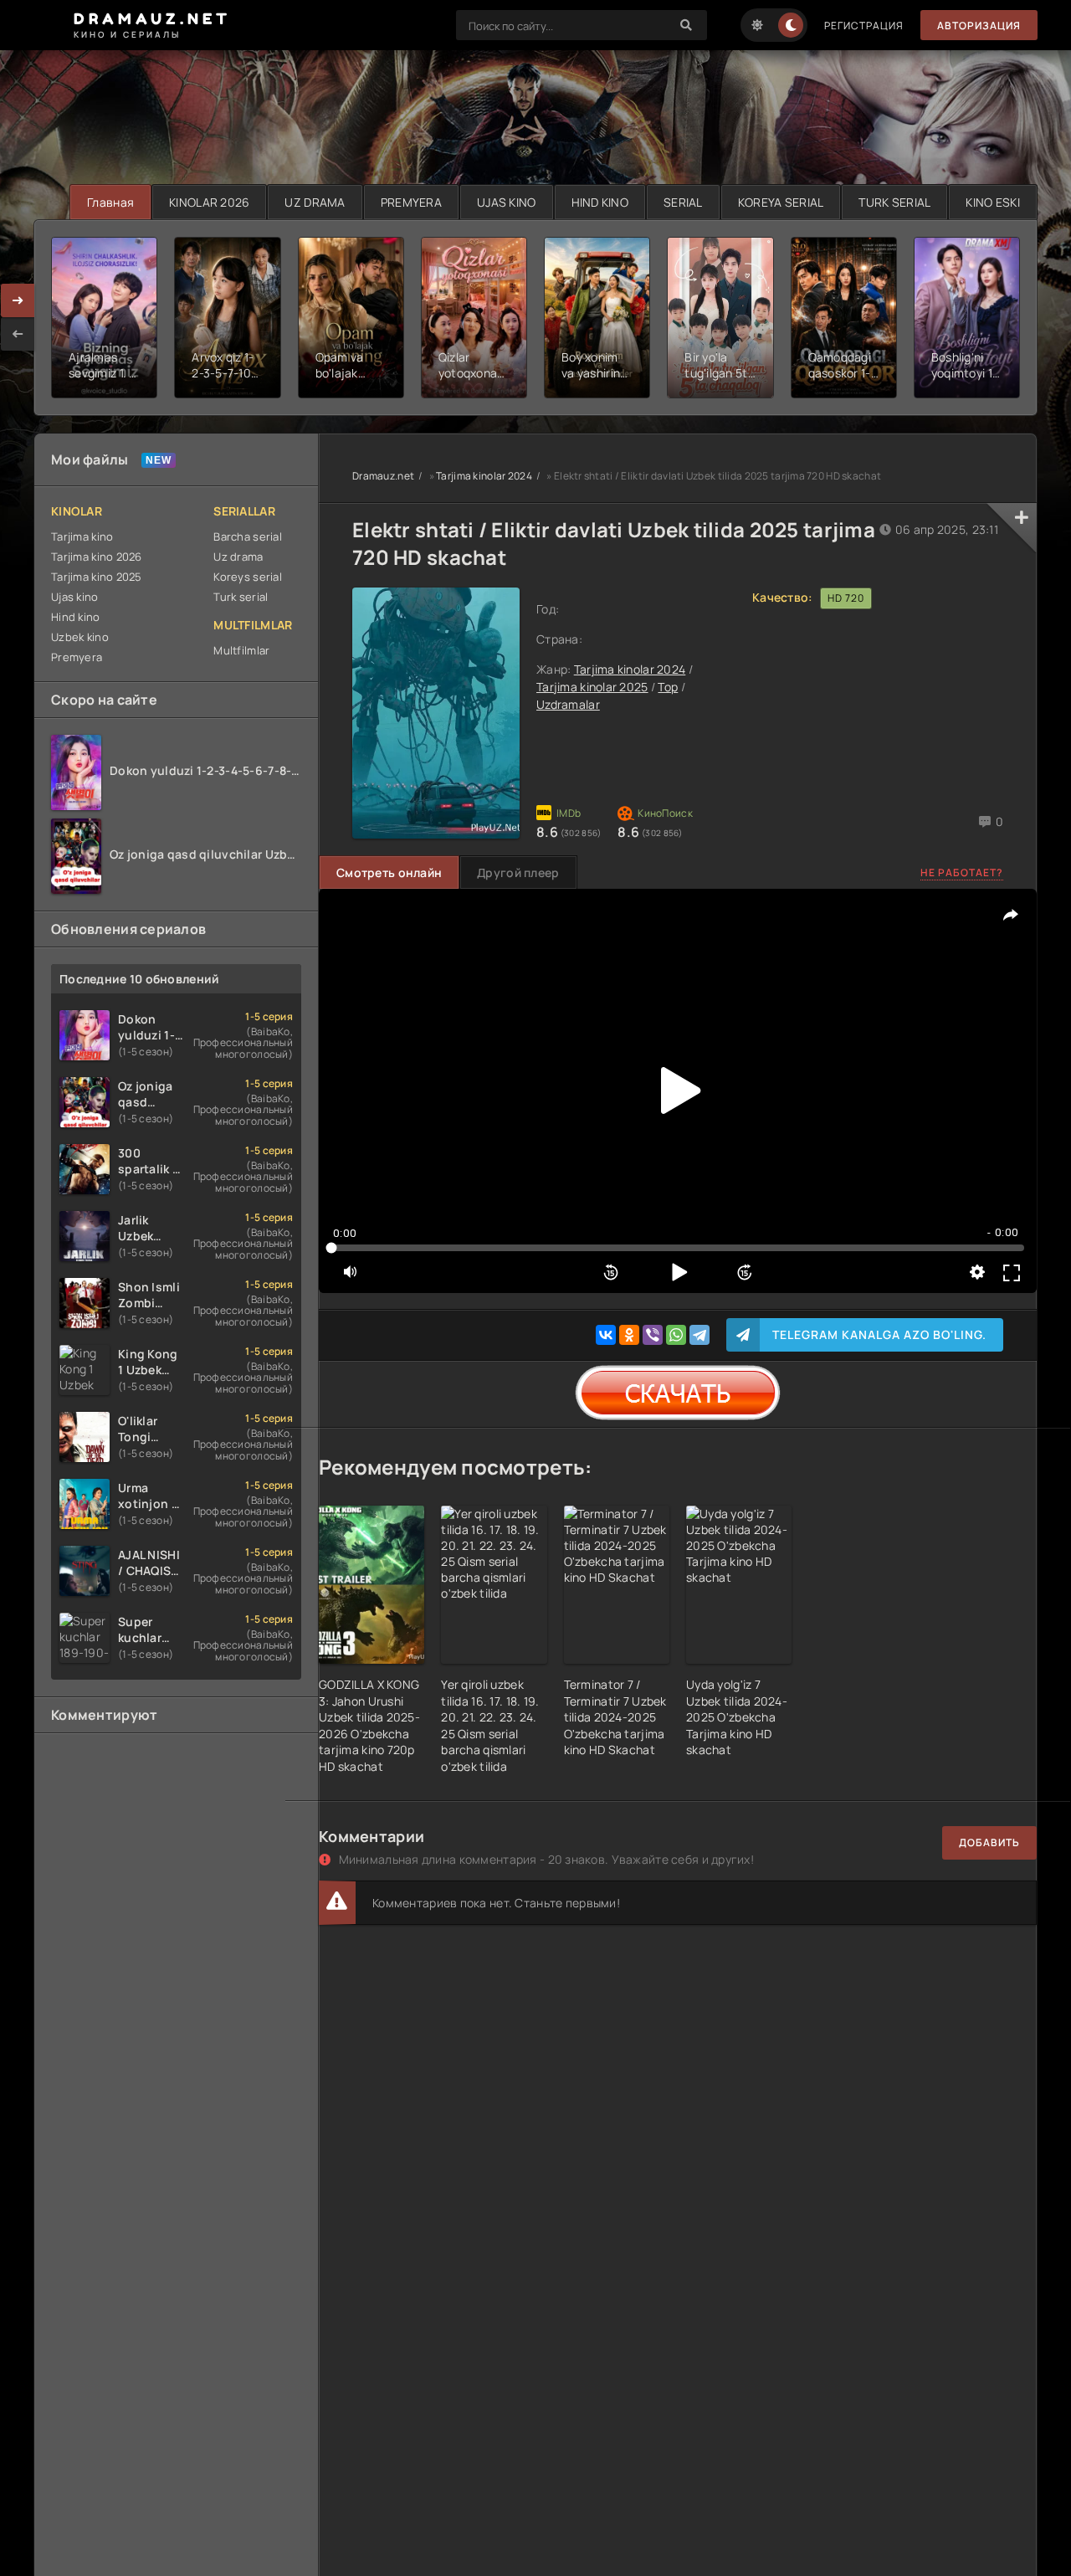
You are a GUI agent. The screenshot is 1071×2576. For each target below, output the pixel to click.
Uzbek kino (80, 637)
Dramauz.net (383, 476)
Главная (110, 202)
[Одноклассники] (629, 1335)
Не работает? (962, 872)
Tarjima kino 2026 (97, 557)
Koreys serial (248, 577)
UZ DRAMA (315, 202)
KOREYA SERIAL (781, 202)
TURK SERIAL (894, 202)
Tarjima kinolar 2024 (484, 476)
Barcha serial (248, 536)
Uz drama (238, 557)
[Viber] (653, 1335)
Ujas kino (75, 597)
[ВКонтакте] (606, 1335)
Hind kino (76, 617)
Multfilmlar (241, 650)
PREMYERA (411, 202)
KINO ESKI (993, 202)
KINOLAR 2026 (209, 202)
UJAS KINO (507, 202)
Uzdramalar (568, 704)
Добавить (989, 1842)
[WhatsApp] (676, 1335)
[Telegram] (699, 1335)
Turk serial (241, 597)
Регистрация (864, 26)
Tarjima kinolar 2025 (592, 687)
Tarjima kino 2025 (97, 577)
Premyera (77, 657)
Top (668, 687)
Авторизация (979, 26)
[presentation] (18, 334)
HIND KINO (600, 202)
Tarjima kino (82, 536)
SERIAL (683, 202)
